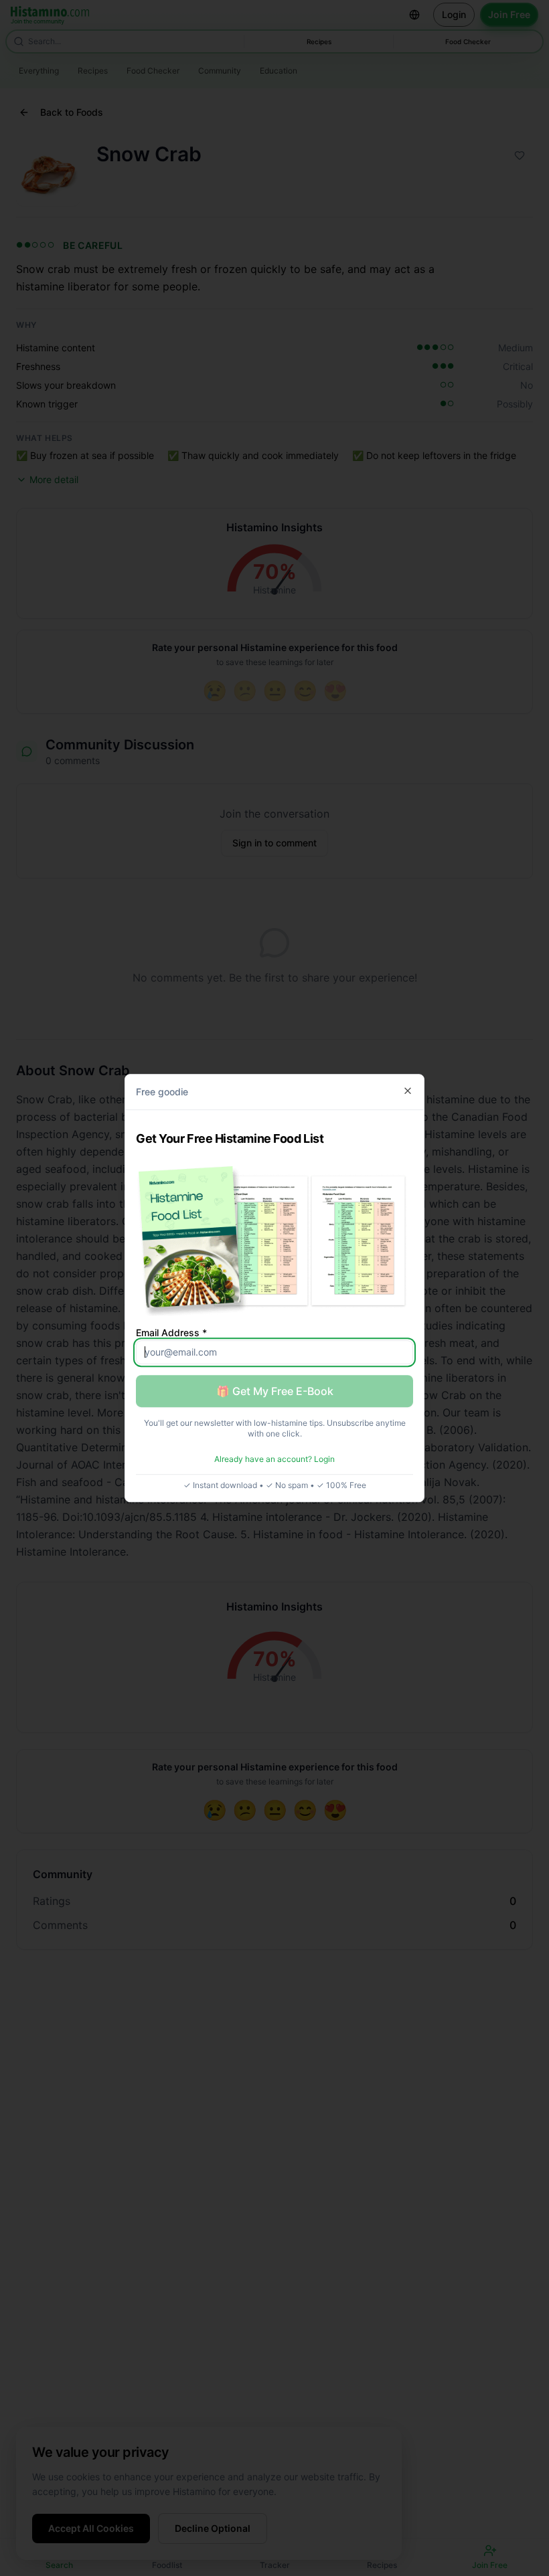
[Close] (408, 1091)
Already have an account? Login (274, 1459)
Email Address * (171, 1332)
